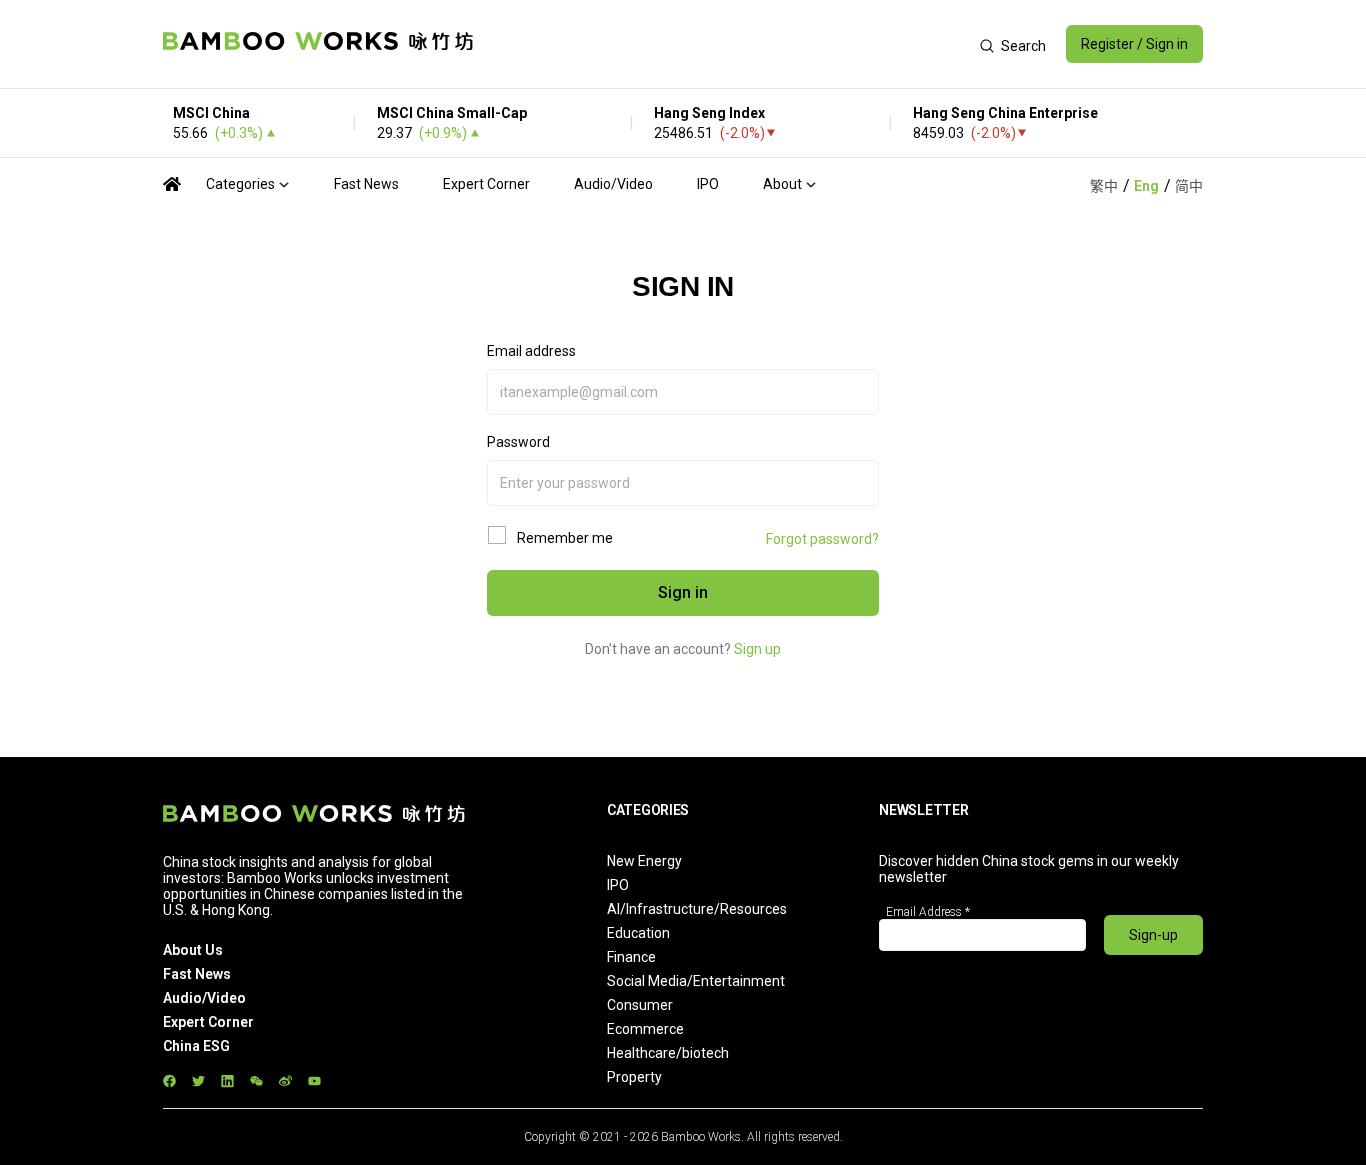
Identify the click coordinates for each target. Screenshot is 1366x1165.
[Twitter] (198, 1080)
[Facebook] (169, 1080)
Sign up (757, 649)
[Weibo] (285, 1080)
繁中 (1104, 186)
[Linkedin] (227, 1080)
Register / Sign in (1134, 44)
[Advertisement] (726, 44)
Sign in (683, 592)
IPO (708, 184)
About (782, 184)
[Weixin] (256, 1080)
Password (518, 442)
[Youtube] (314, 1080)
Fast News (366, 184)
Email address (531, 351)
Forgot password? (822, 539)
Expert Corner (486, 184)
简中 (1189, 186)
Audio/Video (613, 184)
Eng (1146, 186)
